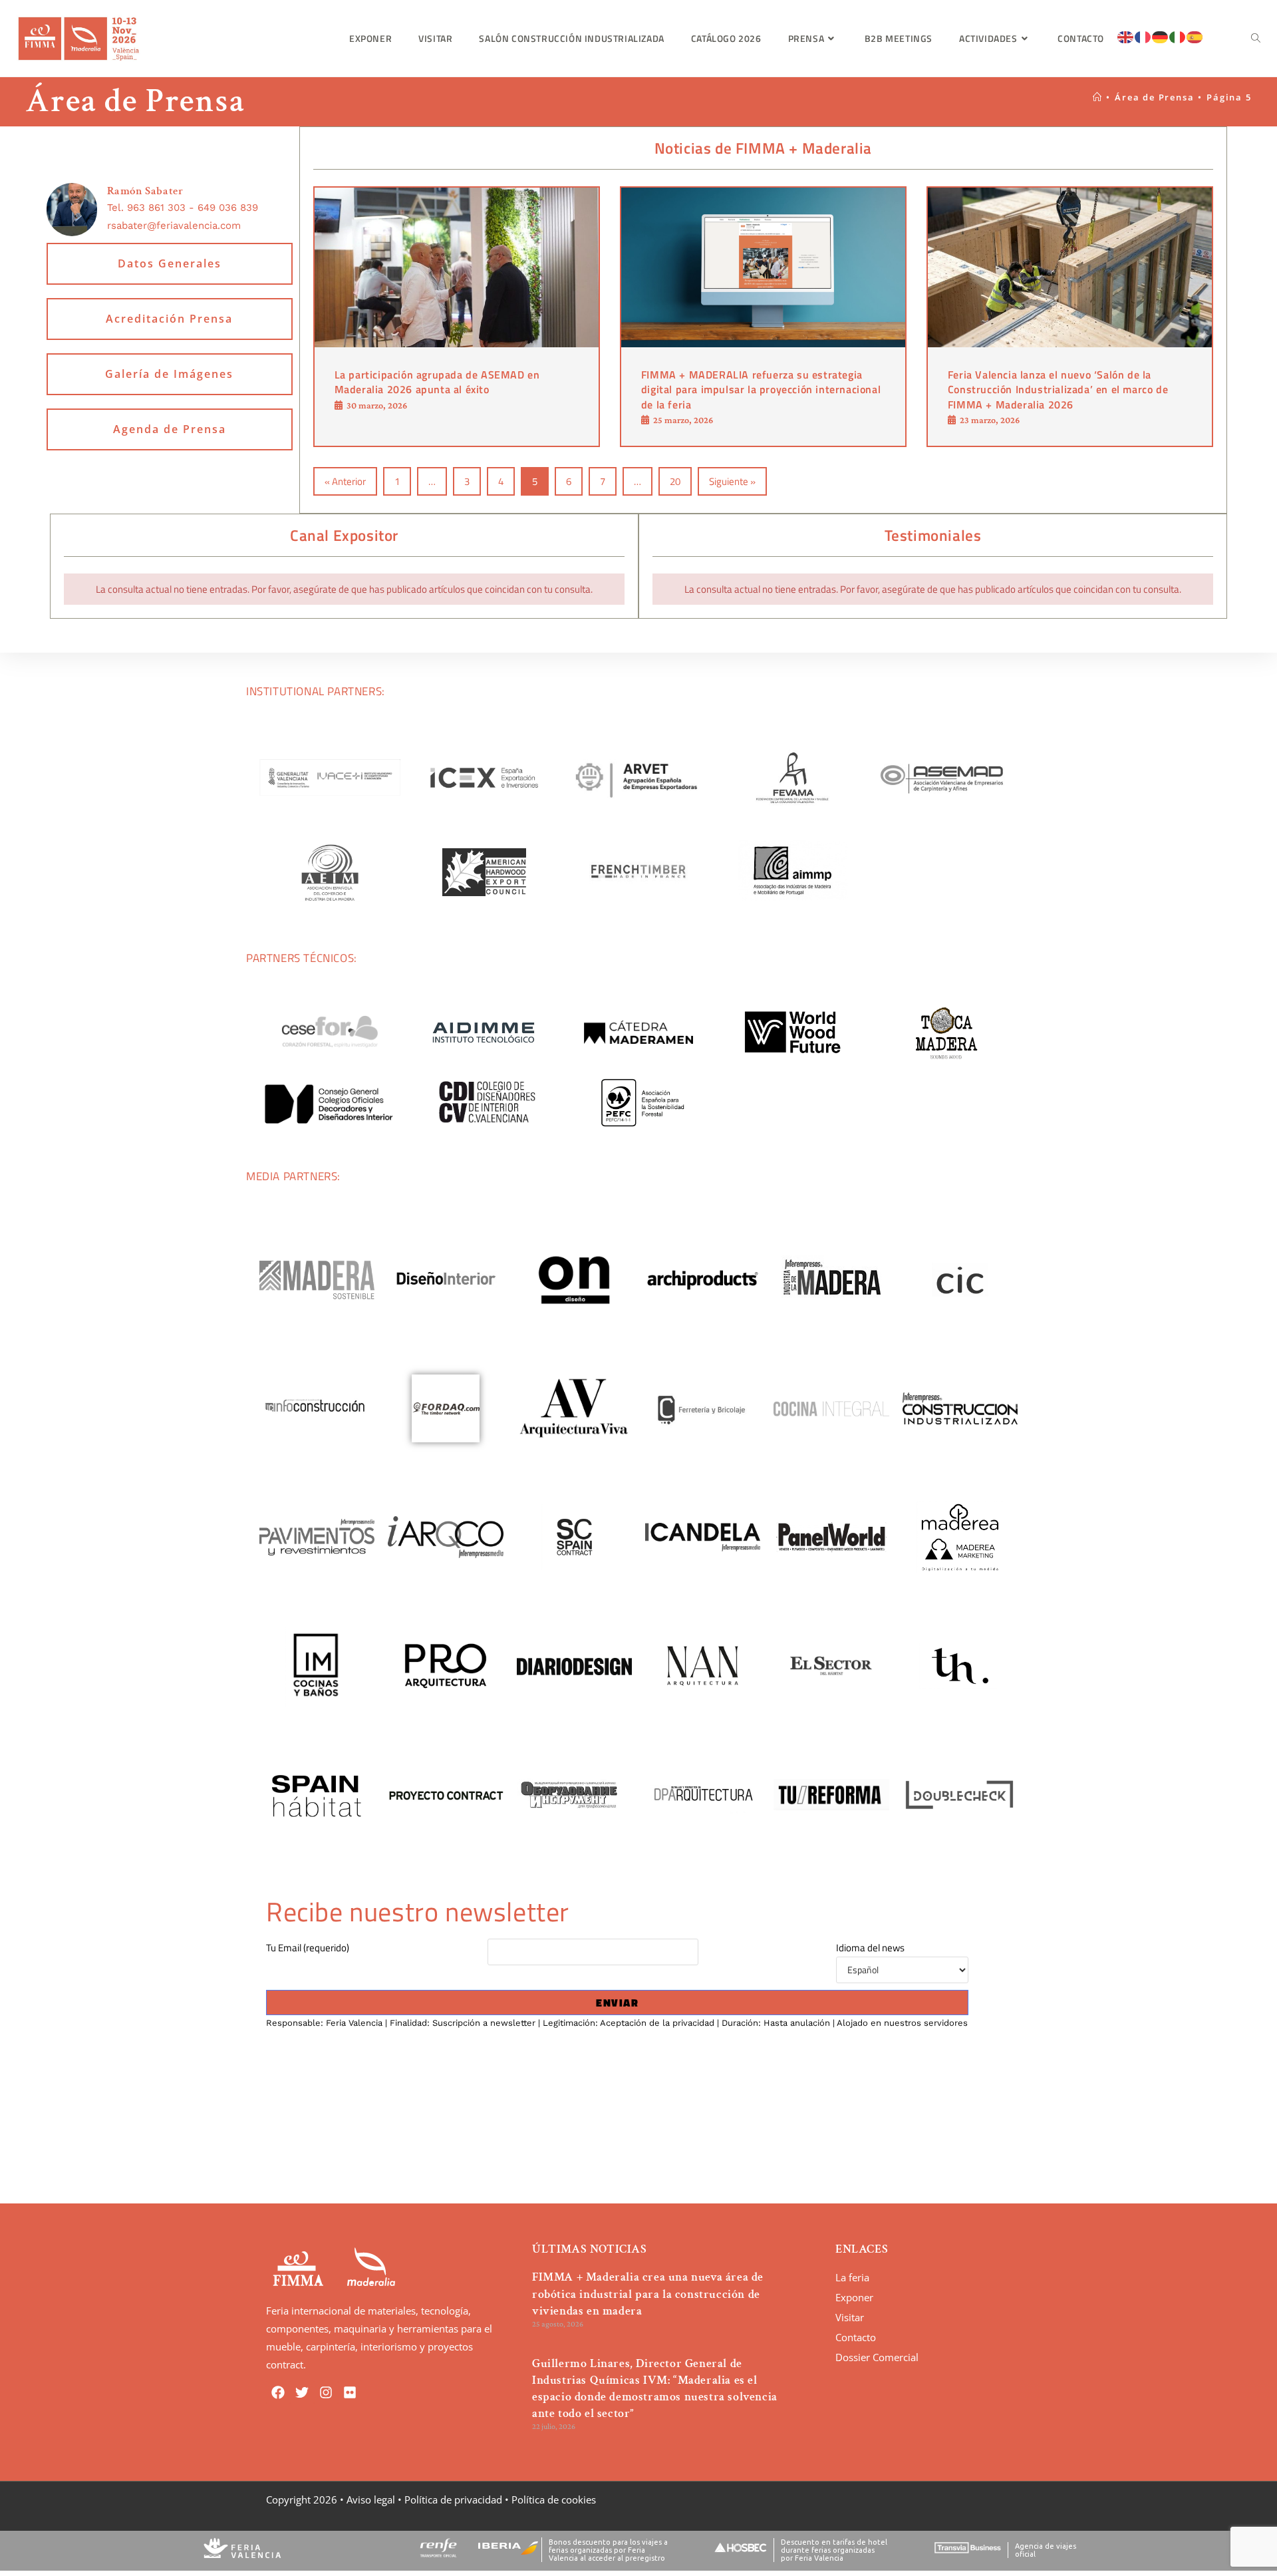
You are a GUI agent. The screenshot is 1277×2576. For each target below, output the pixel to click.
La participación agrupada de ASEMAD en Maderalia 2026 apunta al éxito (437, 382)
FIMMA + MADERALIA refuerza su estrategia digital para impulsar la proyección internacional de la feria (761, 390)
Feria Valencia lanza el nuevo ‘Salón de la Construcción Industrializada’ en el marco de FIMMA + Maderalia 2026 (1058, 390)
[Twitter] (302, 2392)
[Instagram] (326, 2392)
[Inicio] (1098, 97)
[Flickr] (350, 2392)
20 (675, 481)
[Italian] (1178, 36)
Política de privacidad (453, 2499)
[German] (1161, 36)
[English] (1126, 36)
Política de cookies (554, 2499)
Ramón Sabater (145, 191)
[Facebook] (278, 2392)
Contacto (856, 2337)
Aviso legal (371, 2499)
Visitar (850, 2317)
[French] (1143, 36)
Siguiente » (732, 481)
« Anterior (345, 481)
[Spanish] (1195, 36)
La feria (852, 2277)
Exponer (854, 2297)
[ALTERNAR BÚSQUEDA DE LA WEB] (1256, 38)
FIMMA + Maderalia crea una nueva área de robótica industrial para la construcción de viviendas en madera (648, 2294)
